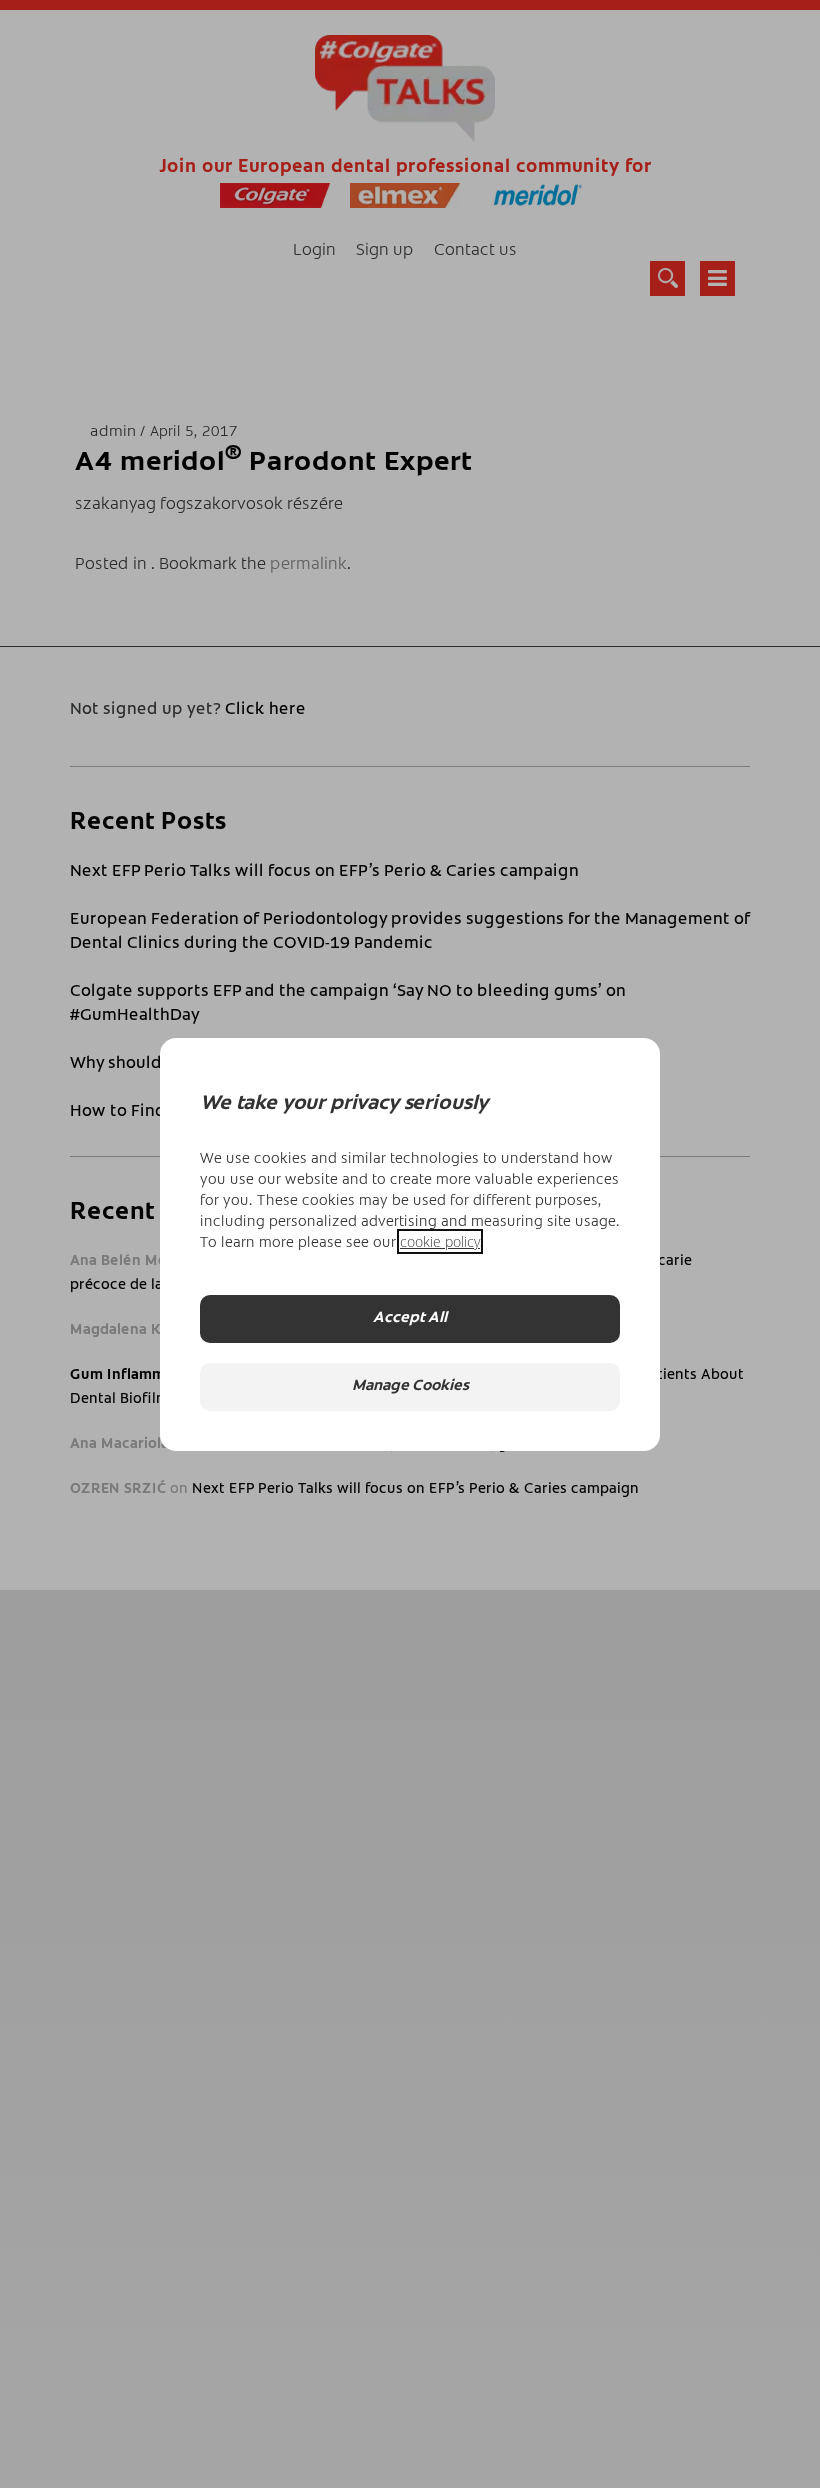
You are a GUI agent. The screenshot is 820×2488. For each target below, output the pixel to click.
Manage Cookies (410, 1386)
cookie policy (440, 1241)
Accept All (410, 1318)
